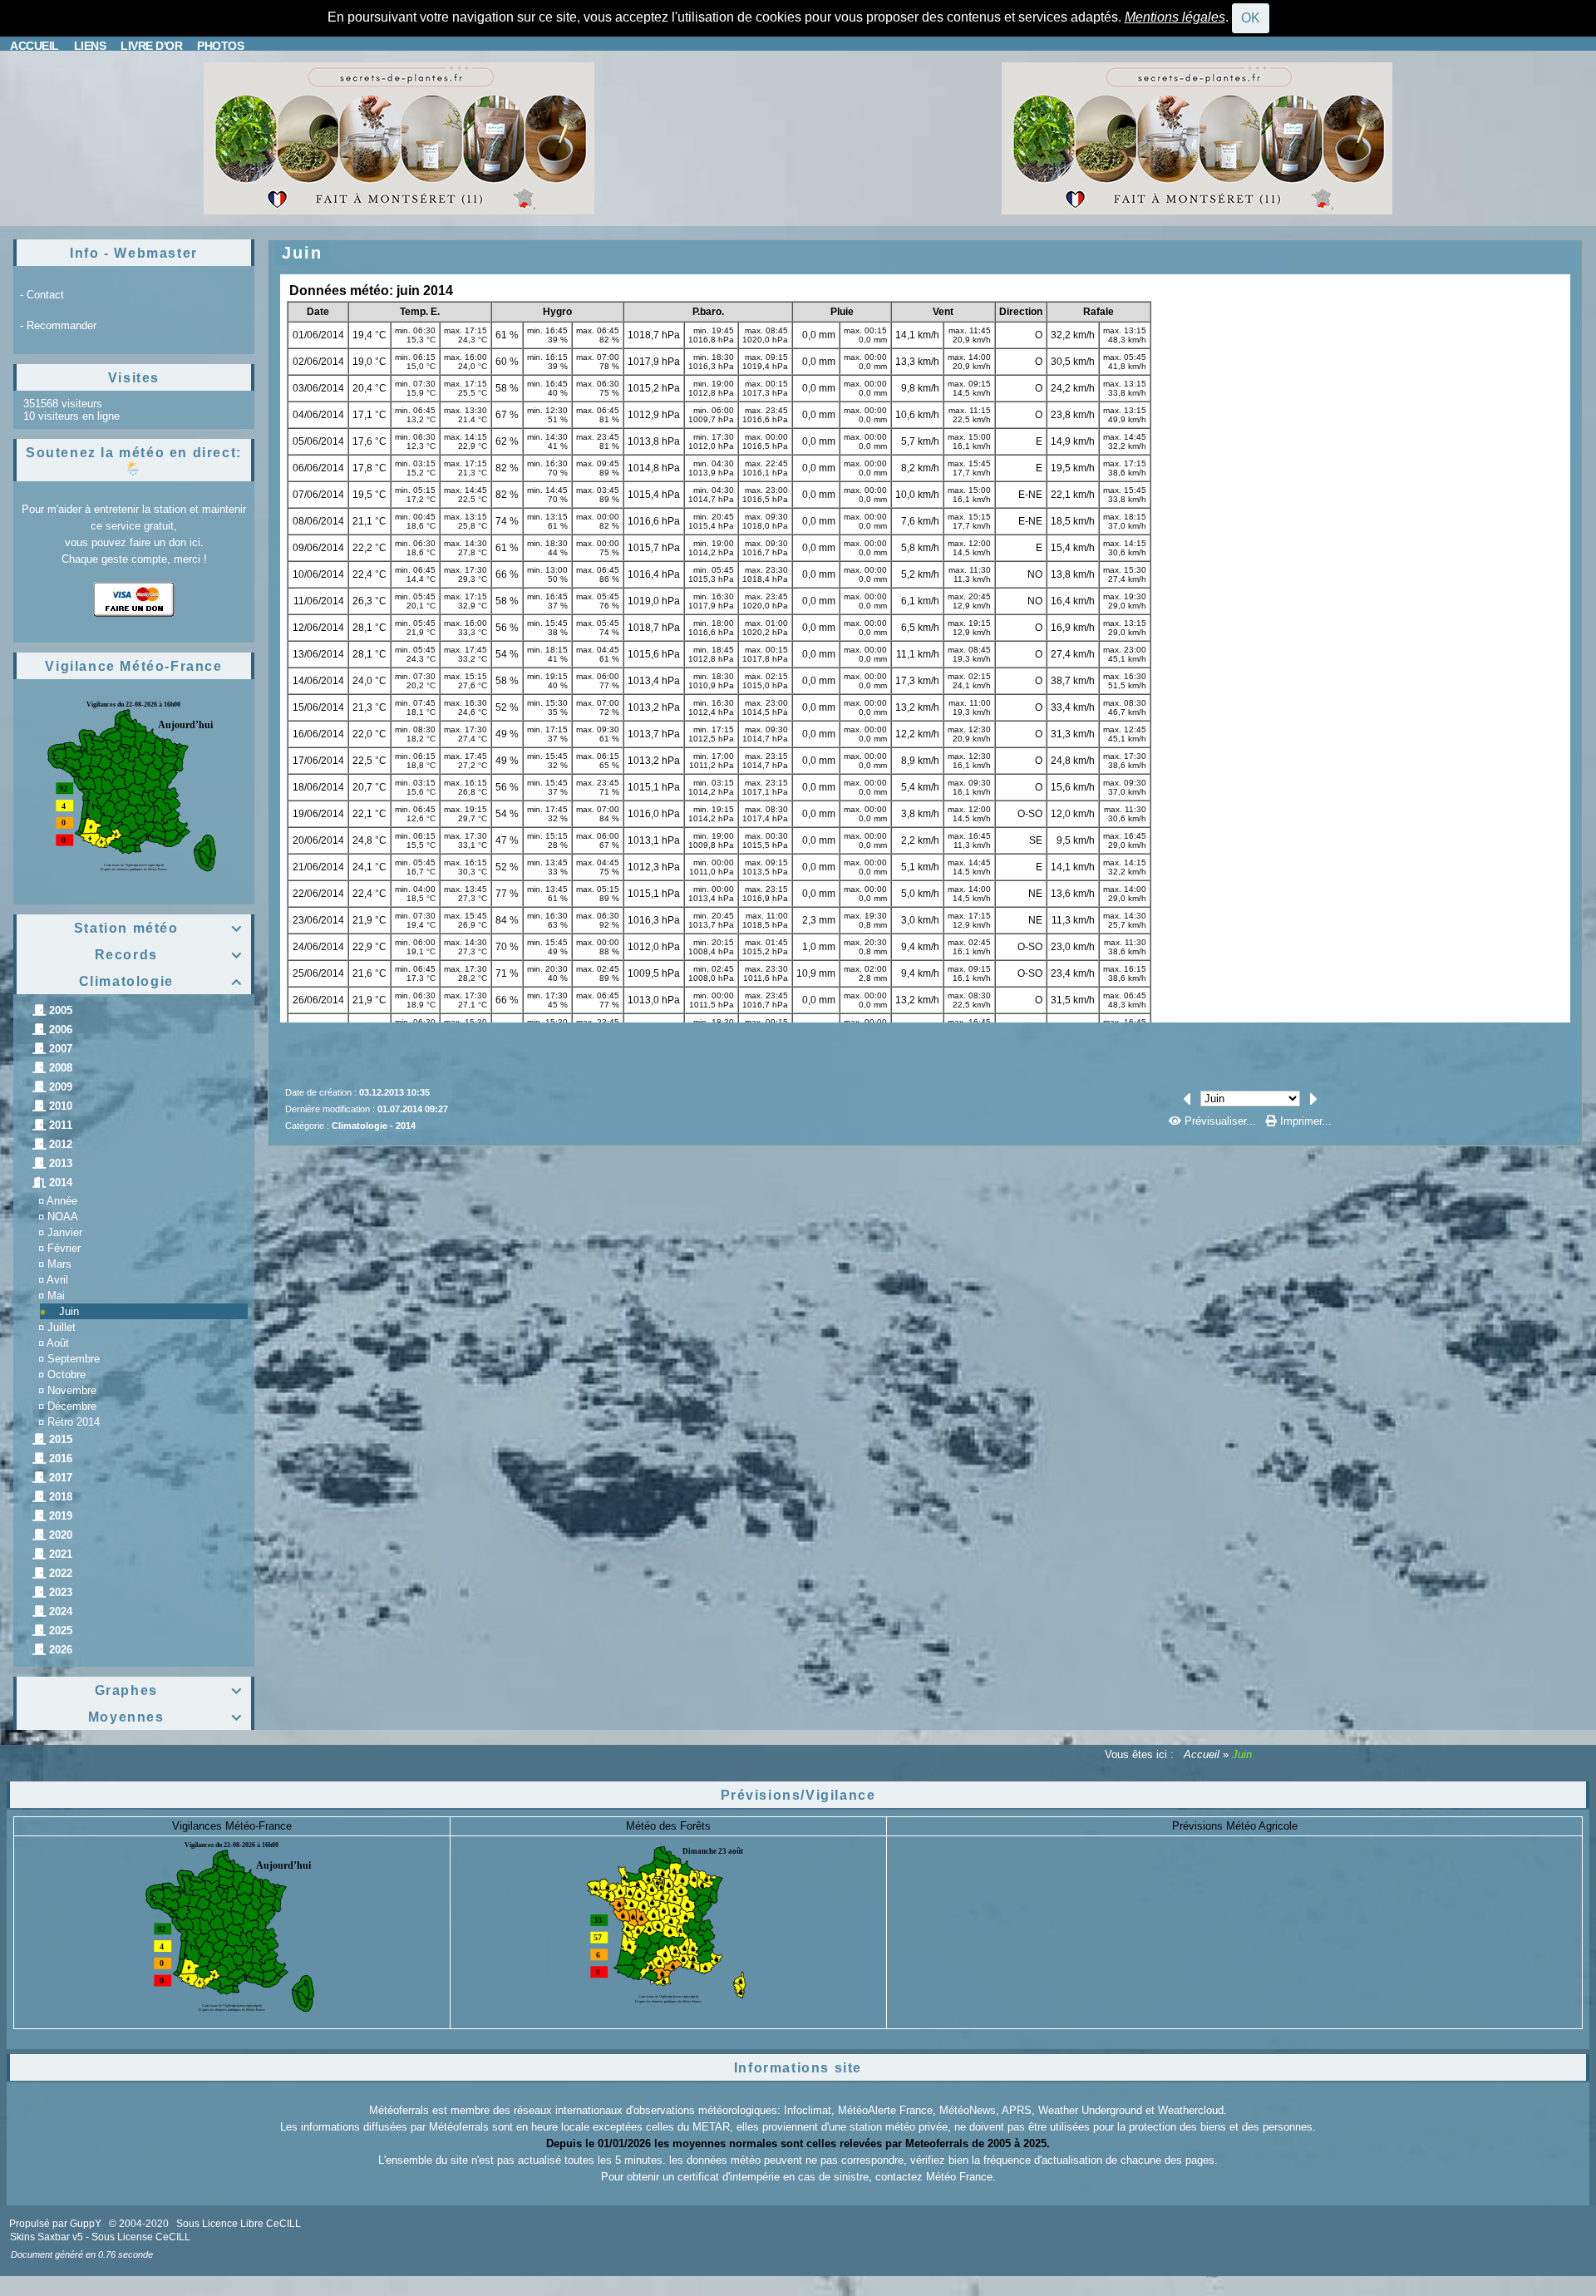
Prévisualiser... (1220, 1121)
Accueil (1202, 1754)
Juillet (62, 1327)
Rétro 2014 (74, 1422)
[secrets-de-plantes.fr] (399, 138)
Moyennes (165, 1717)
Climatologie (161, 981)
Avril (57, 1280)
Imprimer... (1304, 1121)
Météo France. (961, 2177)
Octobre (66, 1375)
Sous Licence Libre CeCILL (240, 2224)
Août (58, 1343)
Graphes (169, 1690)
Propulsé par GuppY (57, 2224)
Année (62, 1201)
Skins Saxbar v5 (47, 2237)
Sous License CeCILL (141, 2237)
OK (1251, 18)
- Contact (42, 295)
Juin (69, 1311)
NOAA (63, 1217)
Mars (59, 1264)
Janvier (65, 1232)
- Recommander (58, 325)
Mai (56, 1296)
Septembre (74, 1359)
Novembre (72, 1390)
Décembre (72, 1406)
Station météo (158, 928)
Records (169, 955)
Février (64, 1248)
